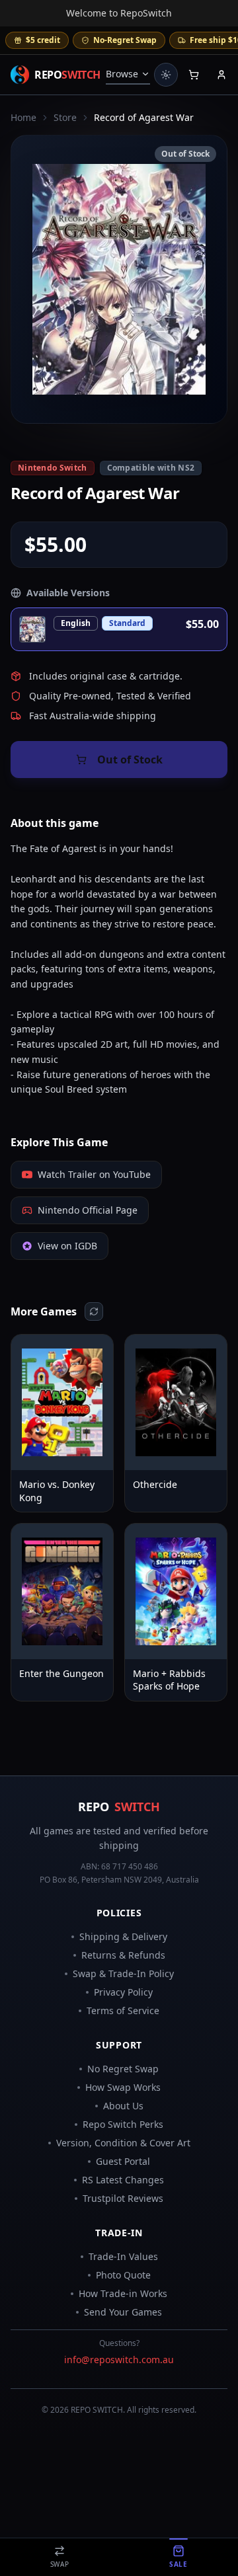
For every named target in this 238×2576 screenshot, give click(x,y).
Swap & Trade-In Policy (123, 1973)
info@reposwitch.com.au (119, 2360)
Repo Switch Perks (123, 2124)
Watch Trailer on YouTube (94, 1174)
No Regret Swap (123, 2069)
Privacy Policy (123, 1992)
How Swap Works (123, 2087)
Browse (122, 74)
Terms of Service (123, 2010)
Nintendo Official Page (88, 1210)
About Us (123, 2106)
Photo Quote (123, 2275)
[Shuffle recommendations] (94, 1311)
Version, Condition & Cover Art (123, 2143)
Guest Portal (123, 2161)
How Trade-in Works (123, 2293)
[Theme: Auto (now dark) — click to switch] (166, 75)
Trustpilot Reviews (123, 2198)
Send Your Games (123, 2312)
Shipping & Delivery (123, 1936)
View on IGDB (67, 1246)
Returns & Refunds (123, 1955)
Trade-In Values (123, 2256)
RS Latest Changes (123, 2180)
